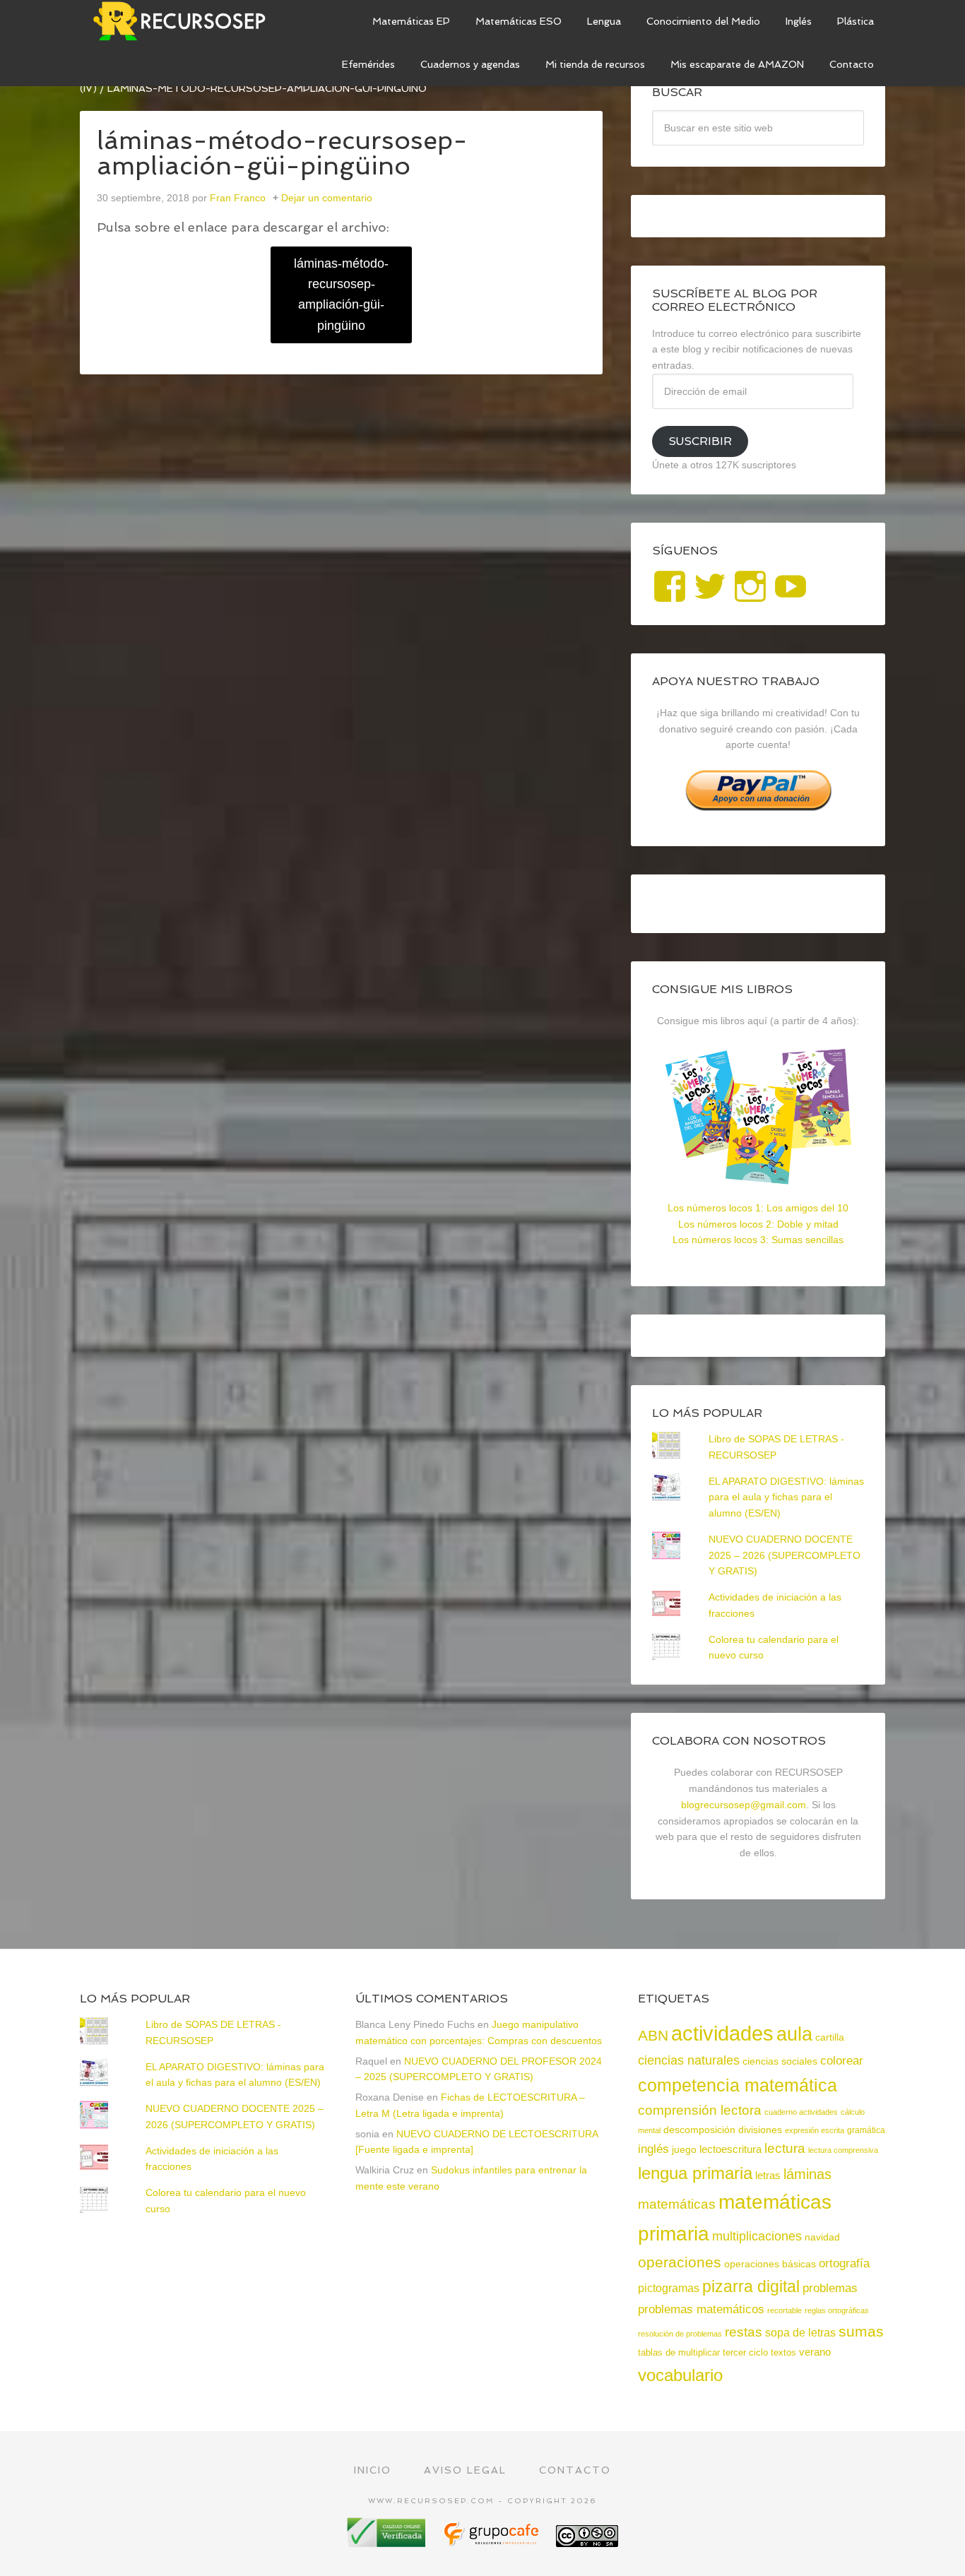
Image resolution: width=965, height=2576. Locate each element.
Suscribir (700, 441)
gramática (866, 2130)
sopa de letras (800, 2333)
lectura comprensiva (843, 2150)
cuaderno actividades (801, 2112)
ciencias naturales (689, 2060)
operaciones (680, 2262)
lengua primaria (695, 2173)
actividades (722, 2033)
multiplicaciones (757, 2236)
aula (794, 2034)
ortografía (844, 2263)
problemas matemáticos (701, 2309)
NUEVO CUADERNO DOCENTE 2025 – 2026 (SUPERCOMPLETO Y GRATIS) (785, 1555)
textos (783, 2352)
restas (744, 2332)
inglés (653, 2149)
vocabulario (680, 2375)
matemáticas (677, 2204)
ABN (653, 2035)
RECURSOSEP (186, 21)
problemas (830, 2288)
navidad (822, 2237)
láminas (807, 2174)
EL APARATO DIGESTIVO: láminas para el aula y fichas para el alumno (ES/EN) (786, 1497)
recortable (785, 2310)
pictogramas (669, 2288)
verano (815, 2352)
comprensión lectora (700, 2110)
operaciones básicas (770, 2264)
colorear (842, 2060)
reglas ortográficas (837, 2310)
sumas (861, 2332)
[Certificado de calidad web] (388, 2542)
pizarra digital (751, 2286)
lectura (785, 2148)
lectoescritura (730, 2149)
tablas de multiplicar (679, 2352)
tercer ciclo (745, 2352)
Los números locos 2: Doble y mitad (758, 1224)
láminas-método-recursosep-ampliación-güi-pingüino (341, 295)
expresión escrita (815, 2130)
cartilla (830, 2037)
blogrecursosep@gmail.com (744, 1805)
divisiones (760, 2130)
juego (684, 2149)
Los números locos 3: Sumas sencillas (758, 1240)
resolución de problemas (680, 2334)
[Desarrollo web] (492, 2542)
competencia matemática (738, 2085)
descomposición (699, 2130)
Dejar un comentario (327, 198)
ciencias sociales (780, 2061)
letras (768, 2175)
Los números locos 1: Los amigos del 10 (758, 1208)
